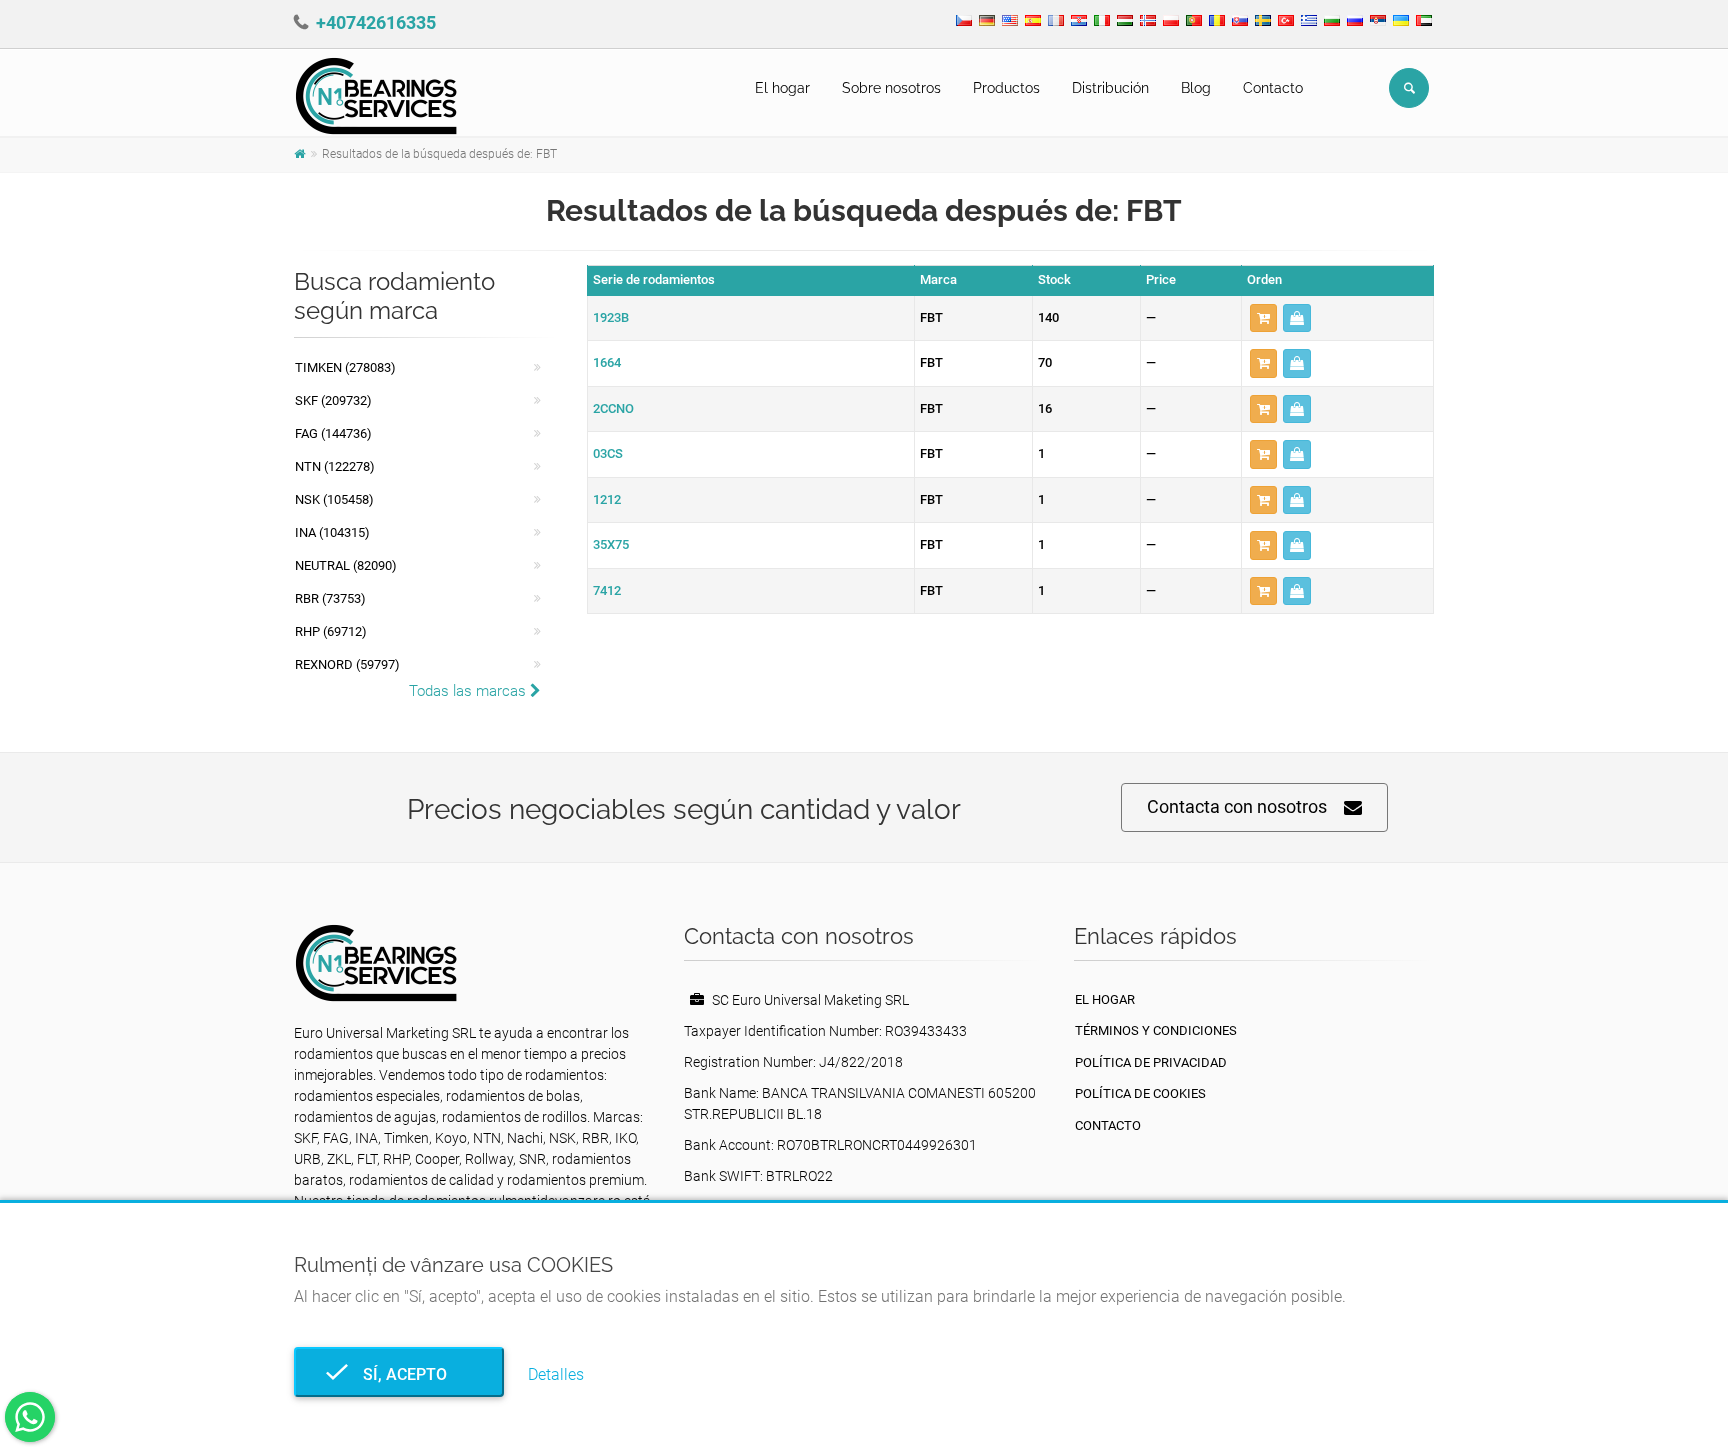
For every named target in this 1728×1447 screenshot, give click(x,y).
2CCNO (613, 408)
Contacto (1273, 88)
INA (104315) (332, 532)
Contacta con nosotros (1237, 806)
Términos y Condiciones (1156, 1030)
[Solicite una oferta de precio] (1297, 318)
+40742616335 (376, 22)
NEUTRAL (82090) (346, 565)
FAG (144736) (333, 433)
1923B (611, 317)
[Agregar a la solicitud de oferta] (1263, 318)
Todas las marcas (469, 691)
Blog (1196, 88)
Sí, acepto (399, 1374)
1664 (607, 362)
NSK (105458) (334, 499)
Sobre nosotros (891, 88)
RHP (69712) (331, 631)
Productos (1006, 88)
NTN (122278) (335, 466)
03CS (608, 453)
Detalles (556, 1374)
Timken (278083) (345, 367)
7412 (607, 590)
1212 (607, 499)
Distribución (1110, 88)
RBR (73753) (330, 598)
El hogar (782, 88)
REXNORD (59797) (347, 664)
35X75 (611, 544)
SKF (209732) (333, 400)
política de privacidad (1151, 1062)
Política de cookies (1140, 1093)
